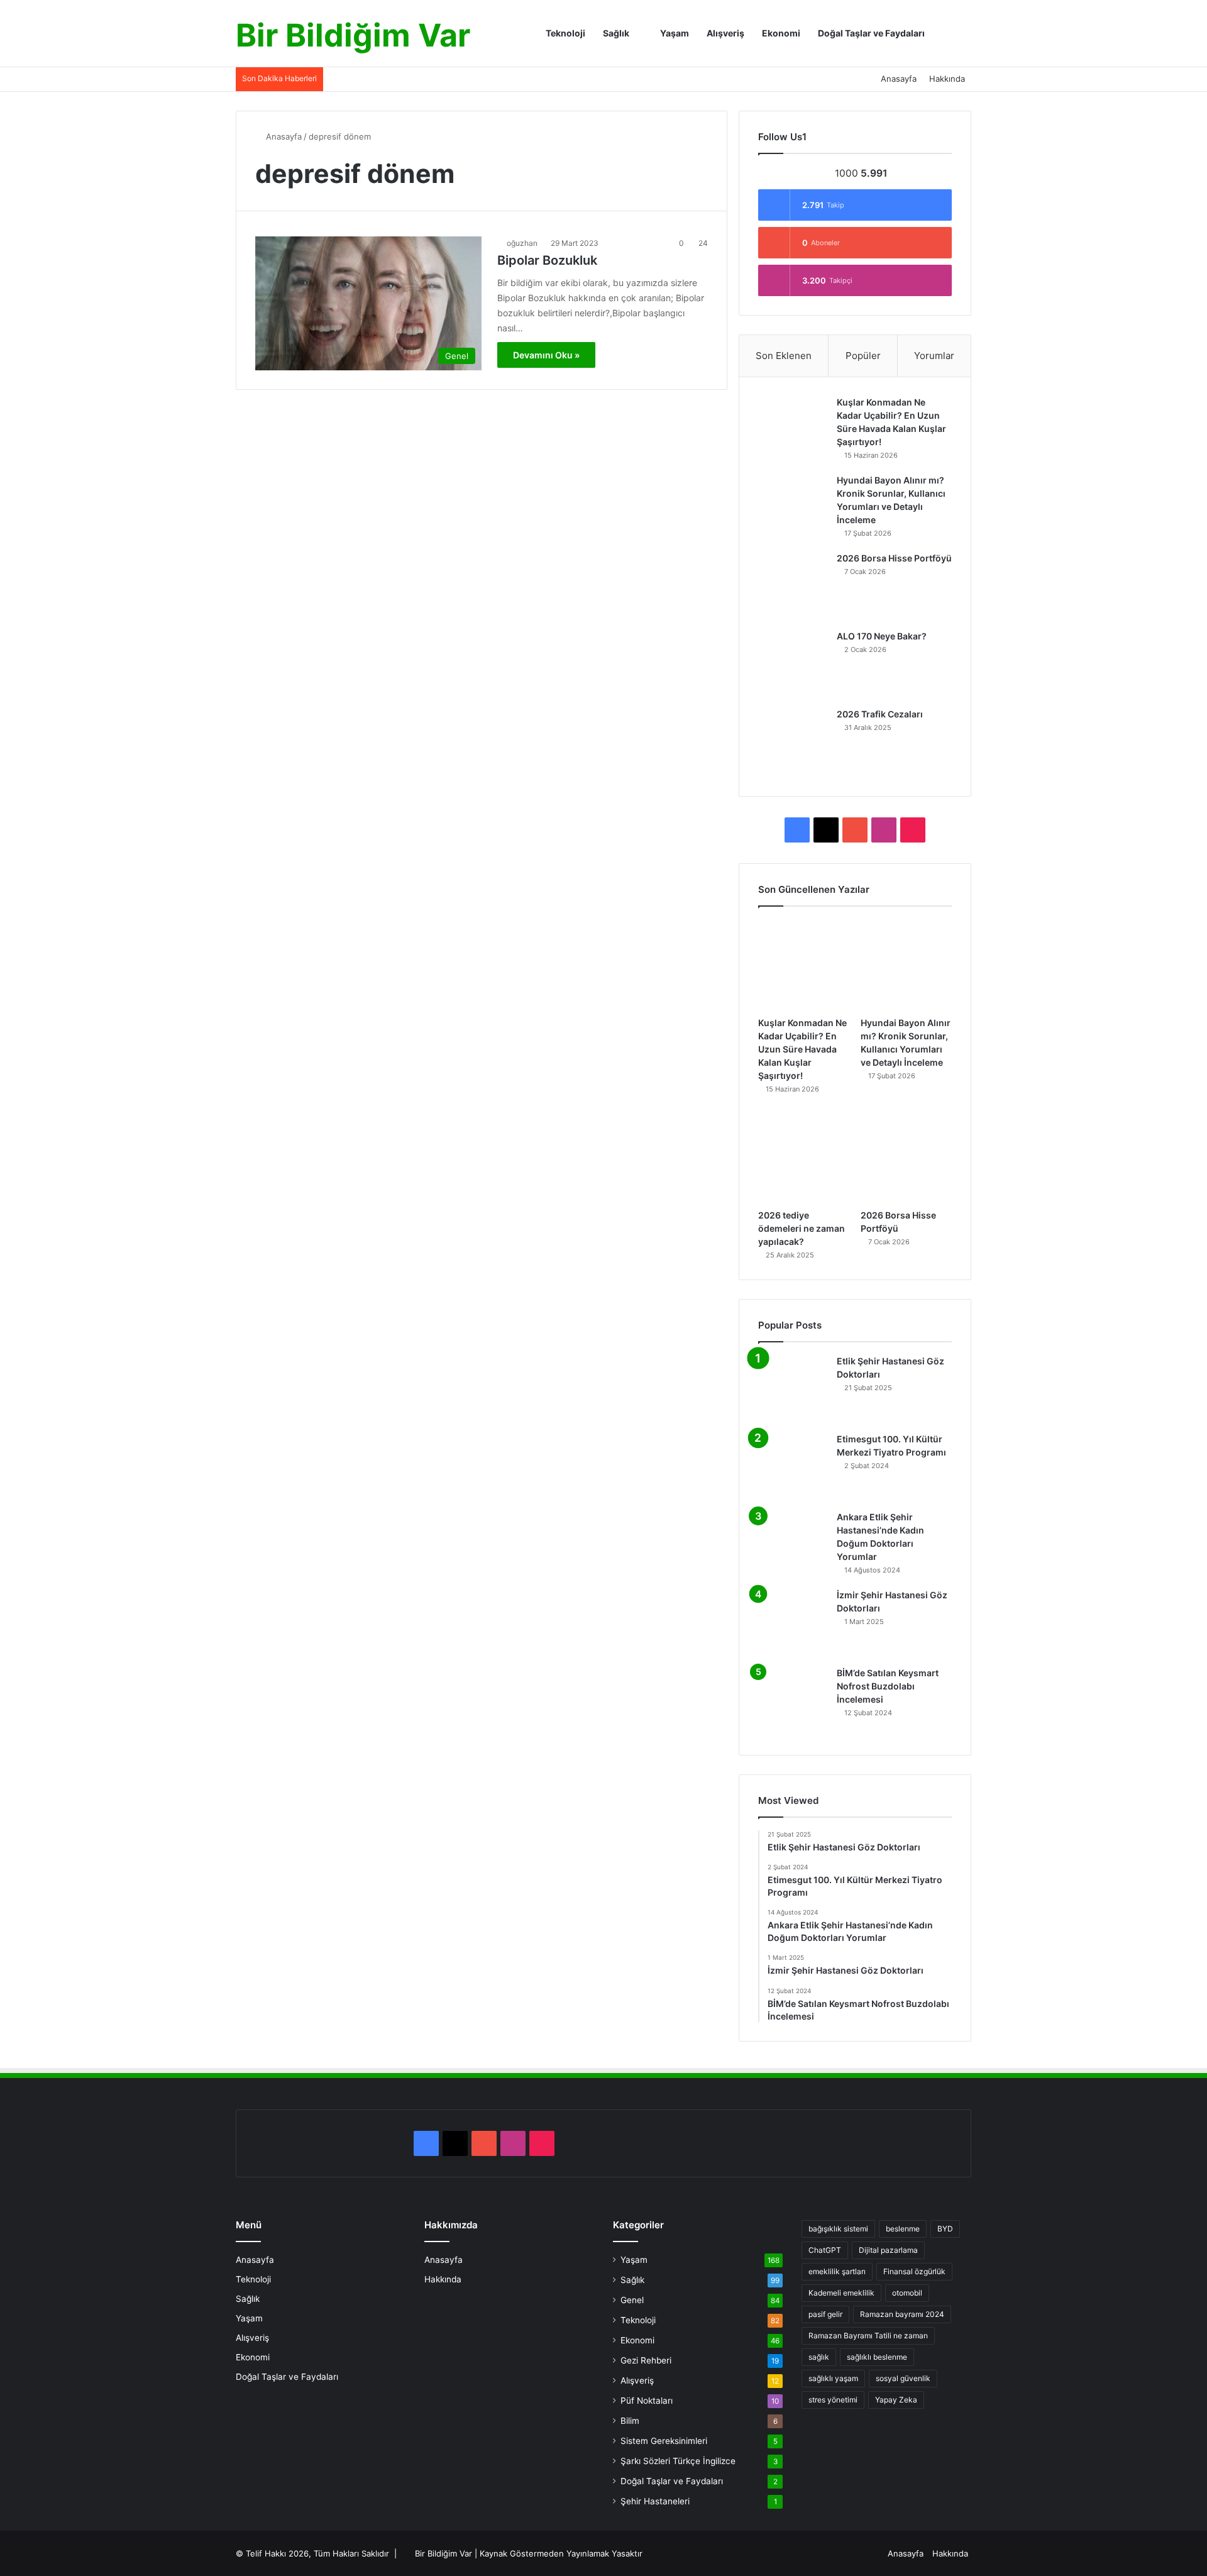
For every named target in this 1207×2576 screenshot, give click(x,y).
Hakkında (947, 79)
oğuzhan (522, 243)
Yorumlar (934, 356)
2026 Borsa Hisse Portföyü (894, 558)
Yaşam (674, 33)
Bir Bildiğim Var (444, 2553)
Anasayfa (899, 79)
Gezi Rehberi (646, 2360)
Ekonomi (781, 33)
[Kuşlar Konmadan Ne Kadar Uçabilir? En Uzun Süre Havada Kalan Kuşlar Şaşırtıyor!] (793, 431)
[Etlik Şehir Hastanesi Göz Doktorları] (793, 1390)
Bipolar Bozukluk (547, 260)
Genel (632, 2300)
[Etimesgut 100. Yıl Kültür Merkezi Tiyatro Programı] (793, 1468)
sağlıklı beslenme (877, 2357)
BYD (945, 2229)
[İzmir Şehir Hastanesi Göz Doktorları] (793, 1623)
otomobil (907, 2293)
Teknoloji (565, 33)
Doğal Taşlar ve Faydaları (871, 33)
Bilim (630, 2421)
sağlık (819, 2357)
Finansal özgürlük (914, 2271)
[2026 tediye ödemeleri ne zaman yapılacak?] (804, 1157)
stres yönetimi (833, 2400)
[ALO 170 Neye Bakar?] (793, 665)
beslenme (903, 2229)
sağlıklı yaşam (833, 2378)
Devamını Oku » (546, 355)
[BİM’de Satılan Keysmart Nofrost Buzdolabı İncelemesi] (793, 1701)
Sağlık (616, 33)
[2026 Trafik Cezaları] (793, 743)
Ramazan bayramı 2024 (902, 2314)
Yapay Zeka (896, 2400)
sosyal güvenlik (903, 2378)
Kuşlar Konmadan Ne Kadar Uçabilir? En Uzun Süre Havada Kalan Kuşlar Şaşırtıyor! (802, 1049)
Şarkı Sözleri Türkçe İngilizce (678, 2461)
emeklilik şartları (837, 2271)
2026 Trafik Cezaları (880, 714)
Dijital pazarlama (888, 2250)
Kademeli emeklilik (841, 2293)
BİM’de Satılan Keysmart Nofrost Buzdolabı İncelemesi (888, 1686)
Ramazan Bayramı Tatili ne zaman (868, 2336)
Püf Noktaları (647, 2401)
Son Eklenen (784, 356)
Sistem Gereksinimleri (664, 2441)
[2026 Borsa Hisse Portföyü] (793, 587)
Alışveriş (725, 33)
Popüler (863, 356)
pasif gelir (825, 2314)
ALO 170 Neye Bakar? (882, 636)
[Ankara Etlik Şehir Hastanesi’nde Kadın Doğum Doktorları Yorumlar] (793, 1545)
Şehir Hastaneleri (655, 2501)
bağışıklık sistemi (838, 2229)
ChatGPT (825, 2250)
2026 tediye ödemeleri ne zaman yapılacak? (802, 1228)
